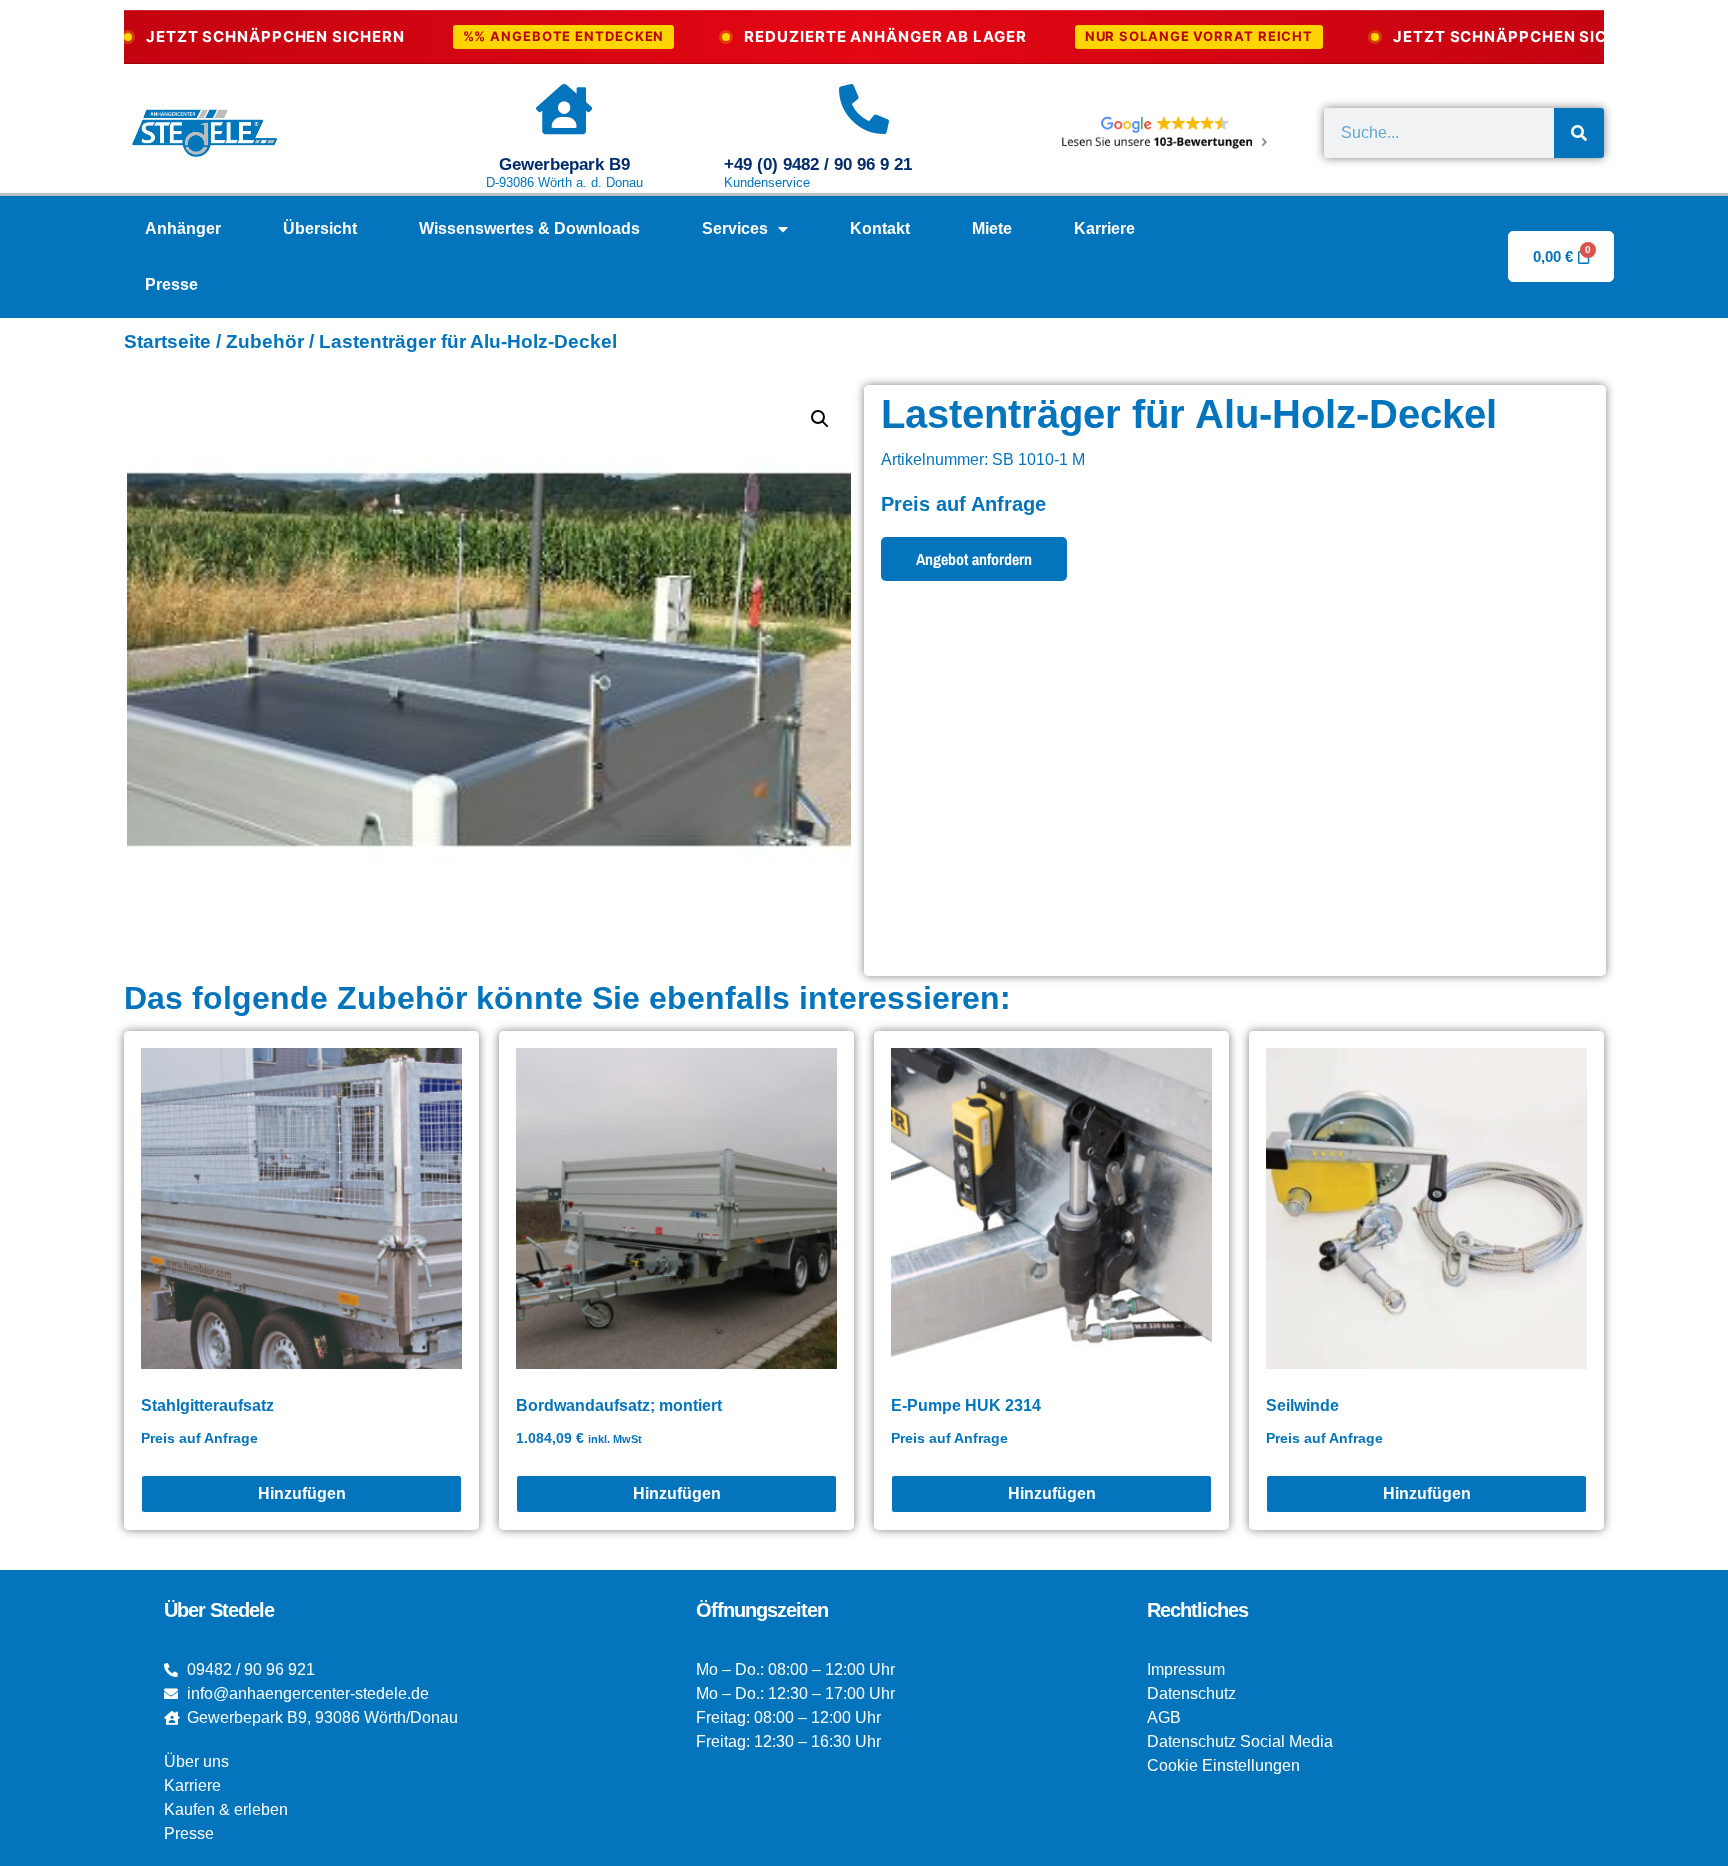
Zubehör (265, 341)
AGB (1164, 1717)
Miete (992, 228)
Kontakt (880, 228)
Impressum (1186, 1669)
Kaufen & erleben (226, 1809)
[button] (820, 419)
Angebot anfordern (974, 559)
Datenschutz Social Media (1240, 1741)
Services (735, 228)
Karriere (1104, 228)
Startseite (167, 341)
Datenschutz (1191, 1693)
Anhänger (183, 228)
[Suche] (1579, 133)
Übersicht (320, 228)
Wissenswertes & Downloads (529, 228)
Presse (171, 284)
